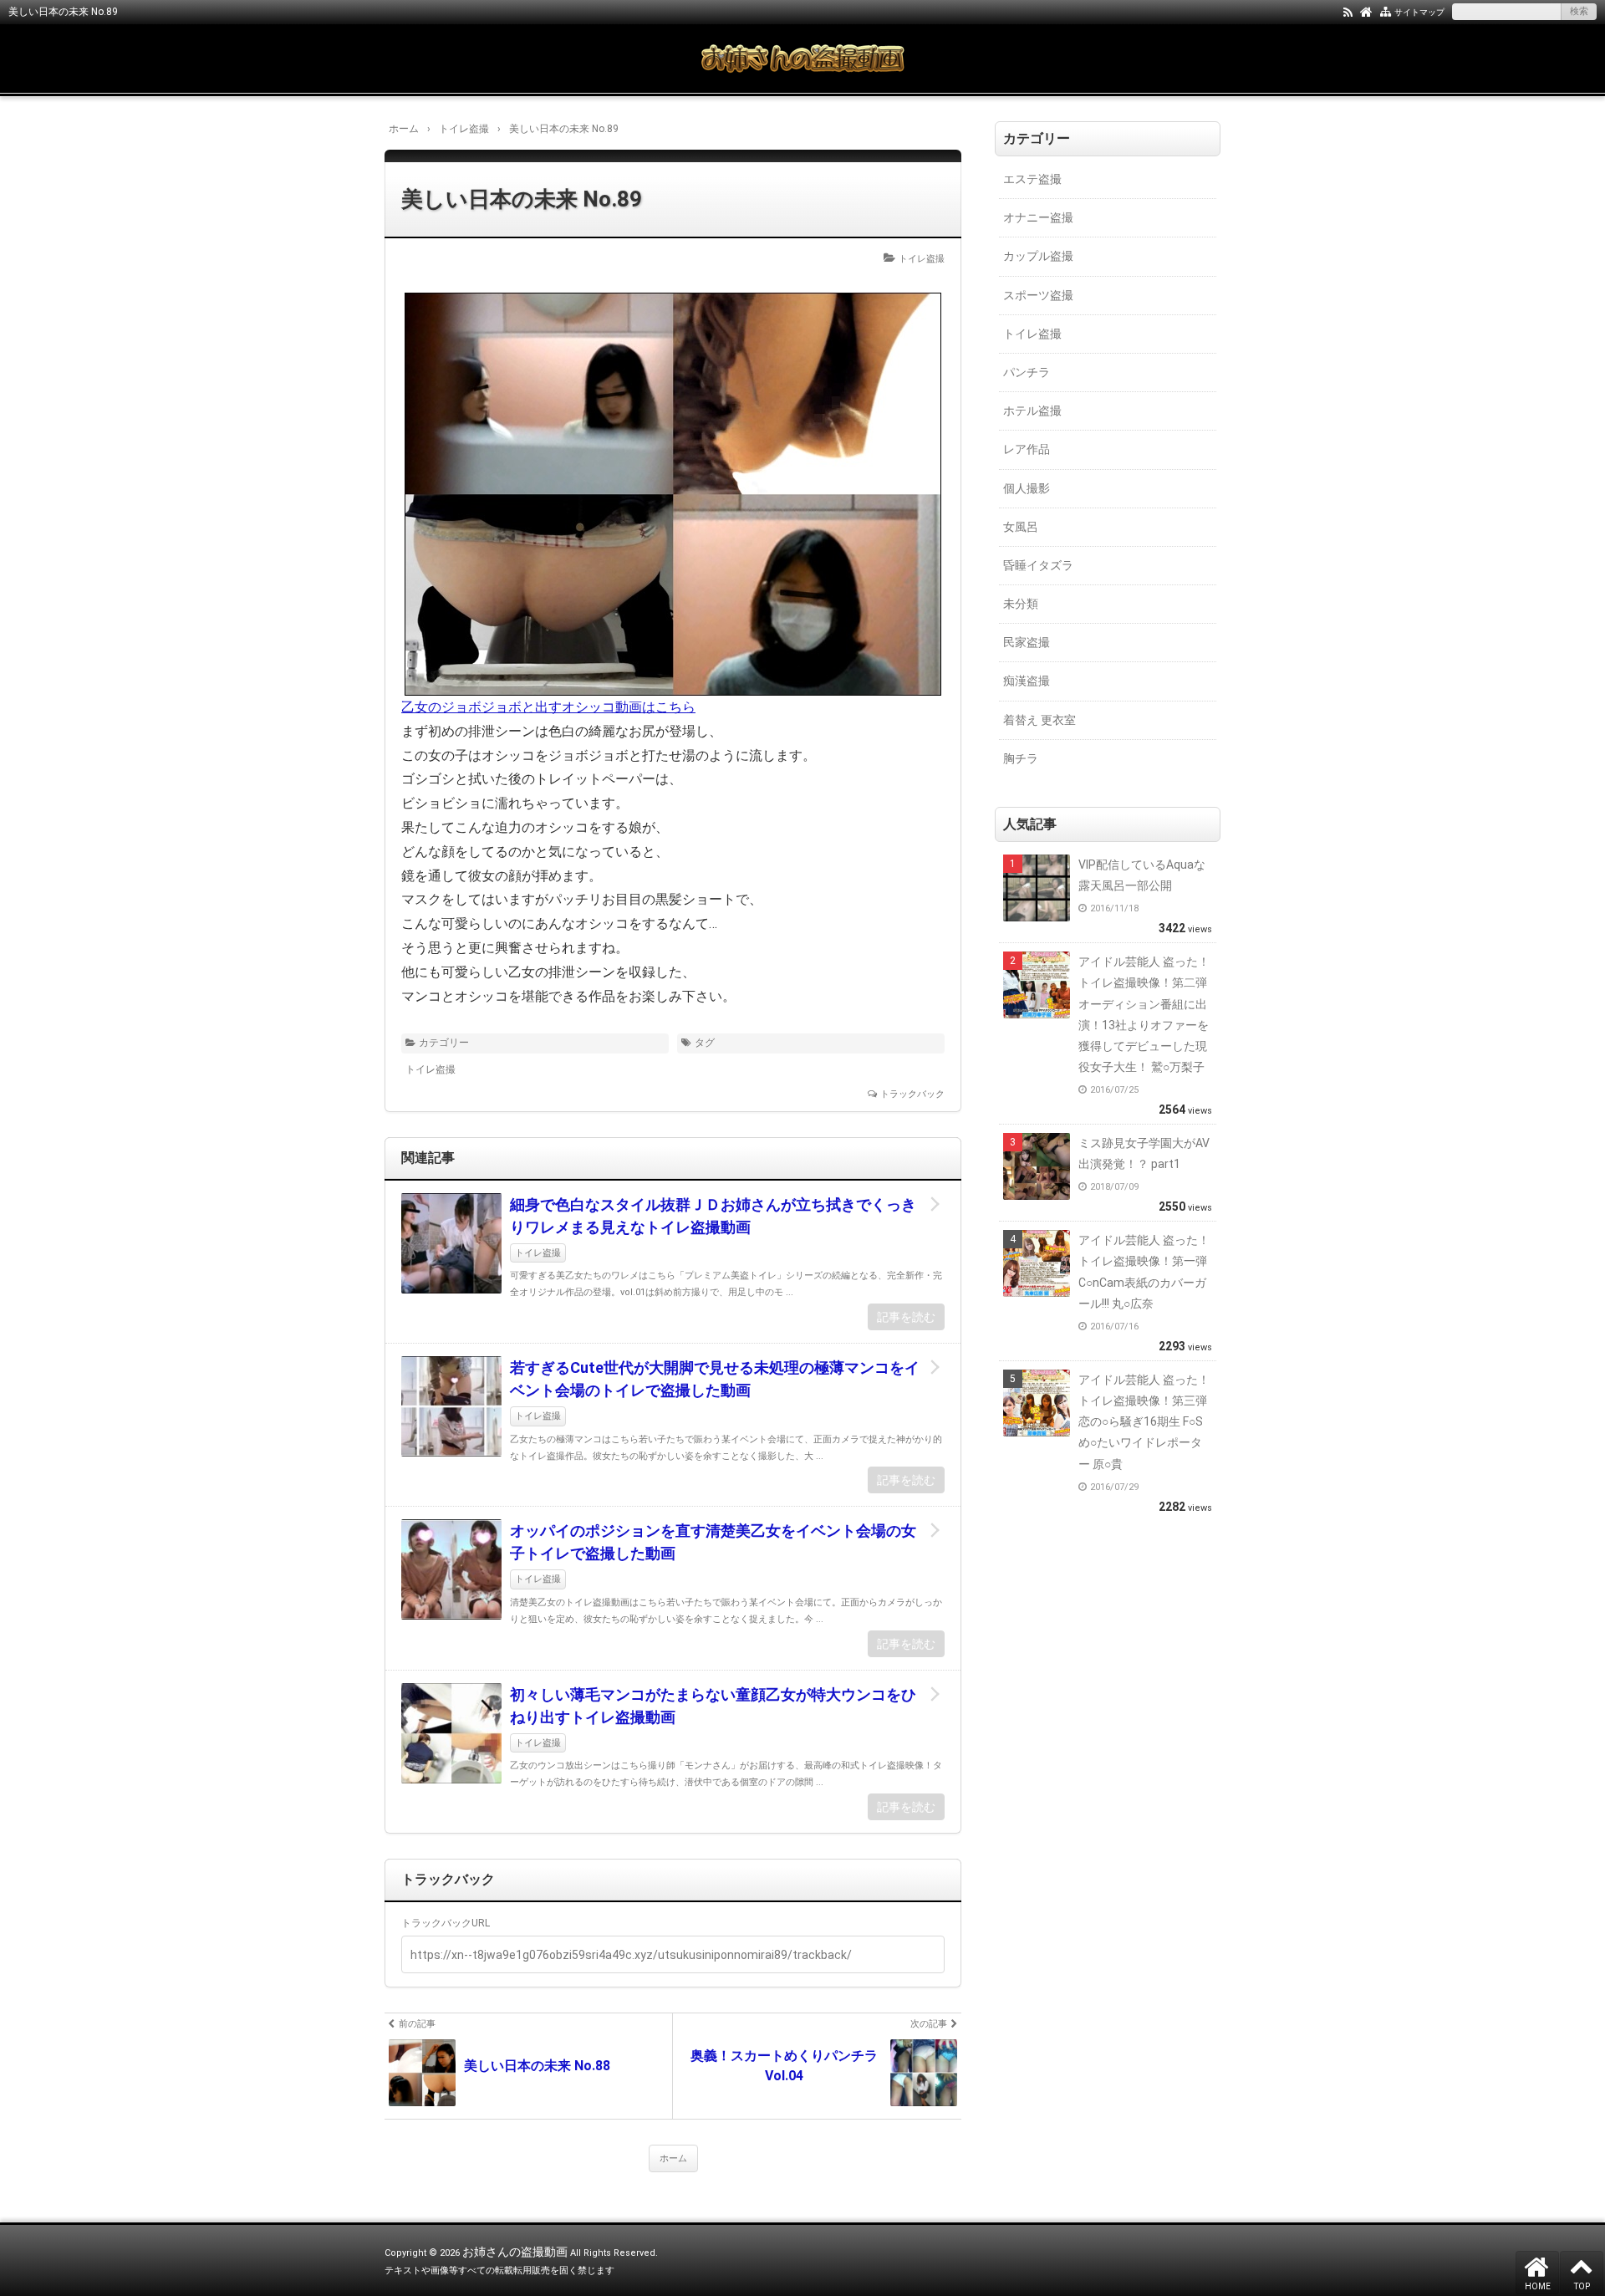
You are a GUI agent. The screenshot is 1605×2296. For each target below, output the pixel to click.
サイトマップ (1419, 12)
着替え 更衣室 (1039, 720)
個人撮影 (1027, 488)
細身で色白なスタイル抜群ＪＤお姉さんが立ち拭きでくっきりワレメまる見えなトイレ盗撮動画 (713, 1216)
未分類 (1021, 604)
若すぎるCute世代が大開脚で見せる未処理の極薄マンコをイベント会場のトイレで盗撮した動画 (715, 1379)
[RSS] (1348, 11)
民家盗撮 (1027, 642)
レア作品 (1027, 449)
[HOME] (1366, 11)
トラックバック (912, 1094)
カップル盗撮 (1038, 256)
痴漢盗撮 (1027, 681)
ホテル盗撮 (1032, 411)
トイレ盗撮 (922, 259)
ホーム (673, 2158)
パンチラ (1027, 372)
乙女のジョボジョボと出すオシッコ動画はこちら (548, 707)
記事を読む (906, 1317)
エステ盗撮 (1032, 179)
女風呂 (1021, 527)
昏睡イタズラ (1038, 565)
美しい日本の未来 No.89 (522, 199)
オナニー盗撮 (1038, 217)
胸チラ (1021, 758)
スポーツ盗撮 (1038, 295)
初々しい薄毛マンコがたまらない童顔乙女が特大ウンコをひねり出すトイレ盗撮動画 (713, 1706)
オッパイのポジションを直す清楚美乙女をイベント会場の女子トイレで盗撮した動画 (713, 1542)
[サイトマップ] (1386, 11)
